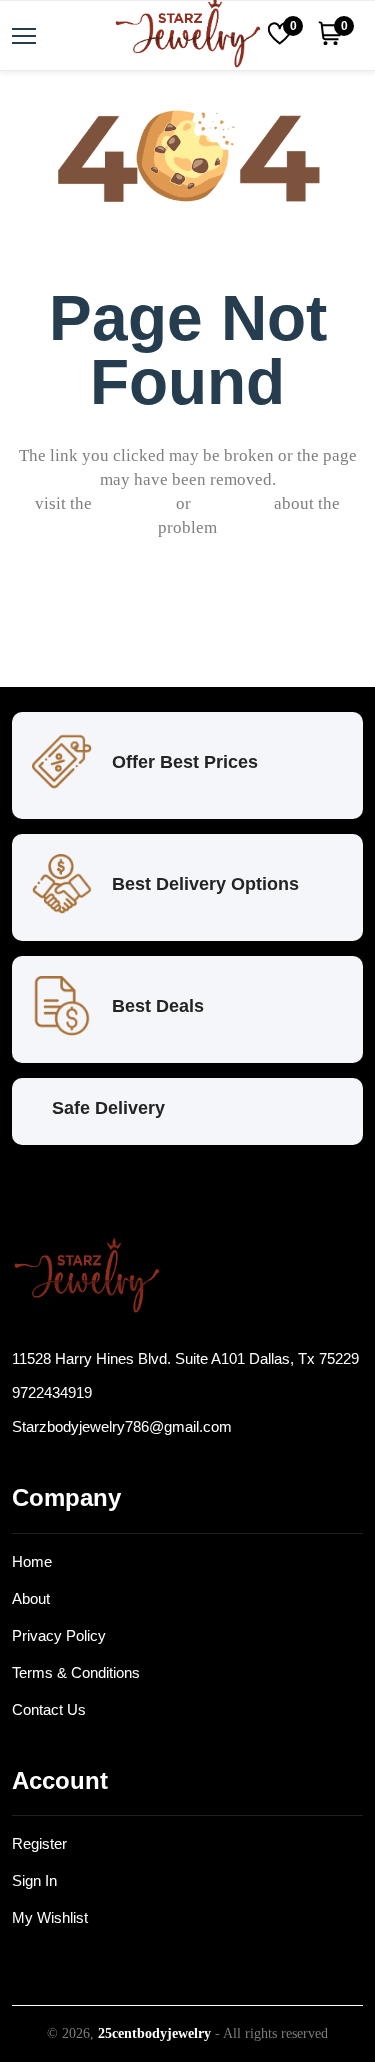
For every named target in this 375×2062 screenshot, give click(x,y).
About (31, 1598)
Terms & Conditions (76, 1672)
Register (39, 1843)
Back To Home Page (201, 623)
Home (32, 1561)
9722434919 (52, 1392)
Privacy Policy (59, 1635)
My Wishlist (50, 1917)
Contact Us (49, 1709)
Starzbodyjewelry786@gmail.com (122, 1426)
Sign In (34, 1880)
